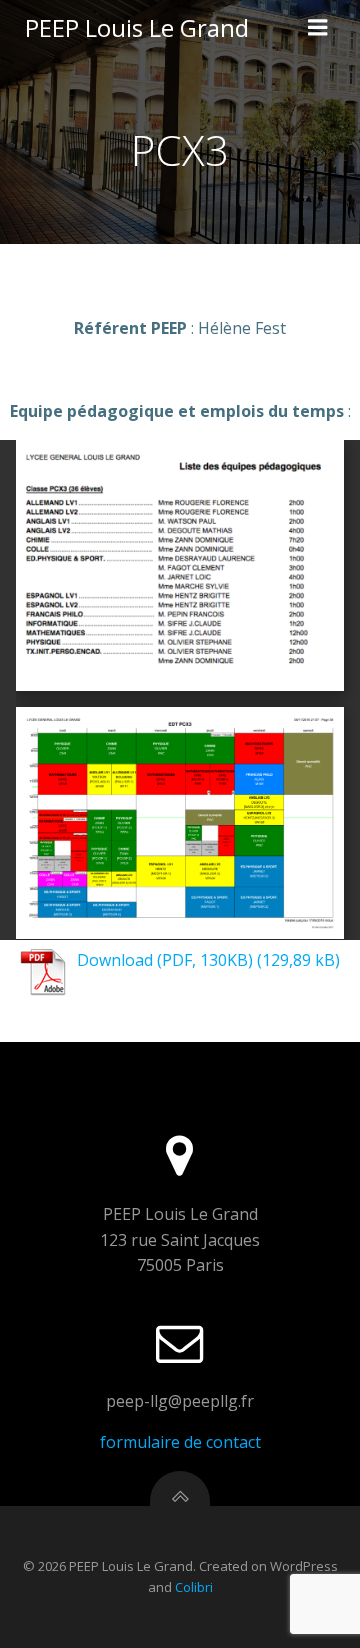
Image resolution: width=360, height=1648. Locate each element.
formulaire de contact (180, 1442)
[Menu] (318, 28)
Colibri (194, 1587)
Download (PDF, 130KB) (165, 960)
